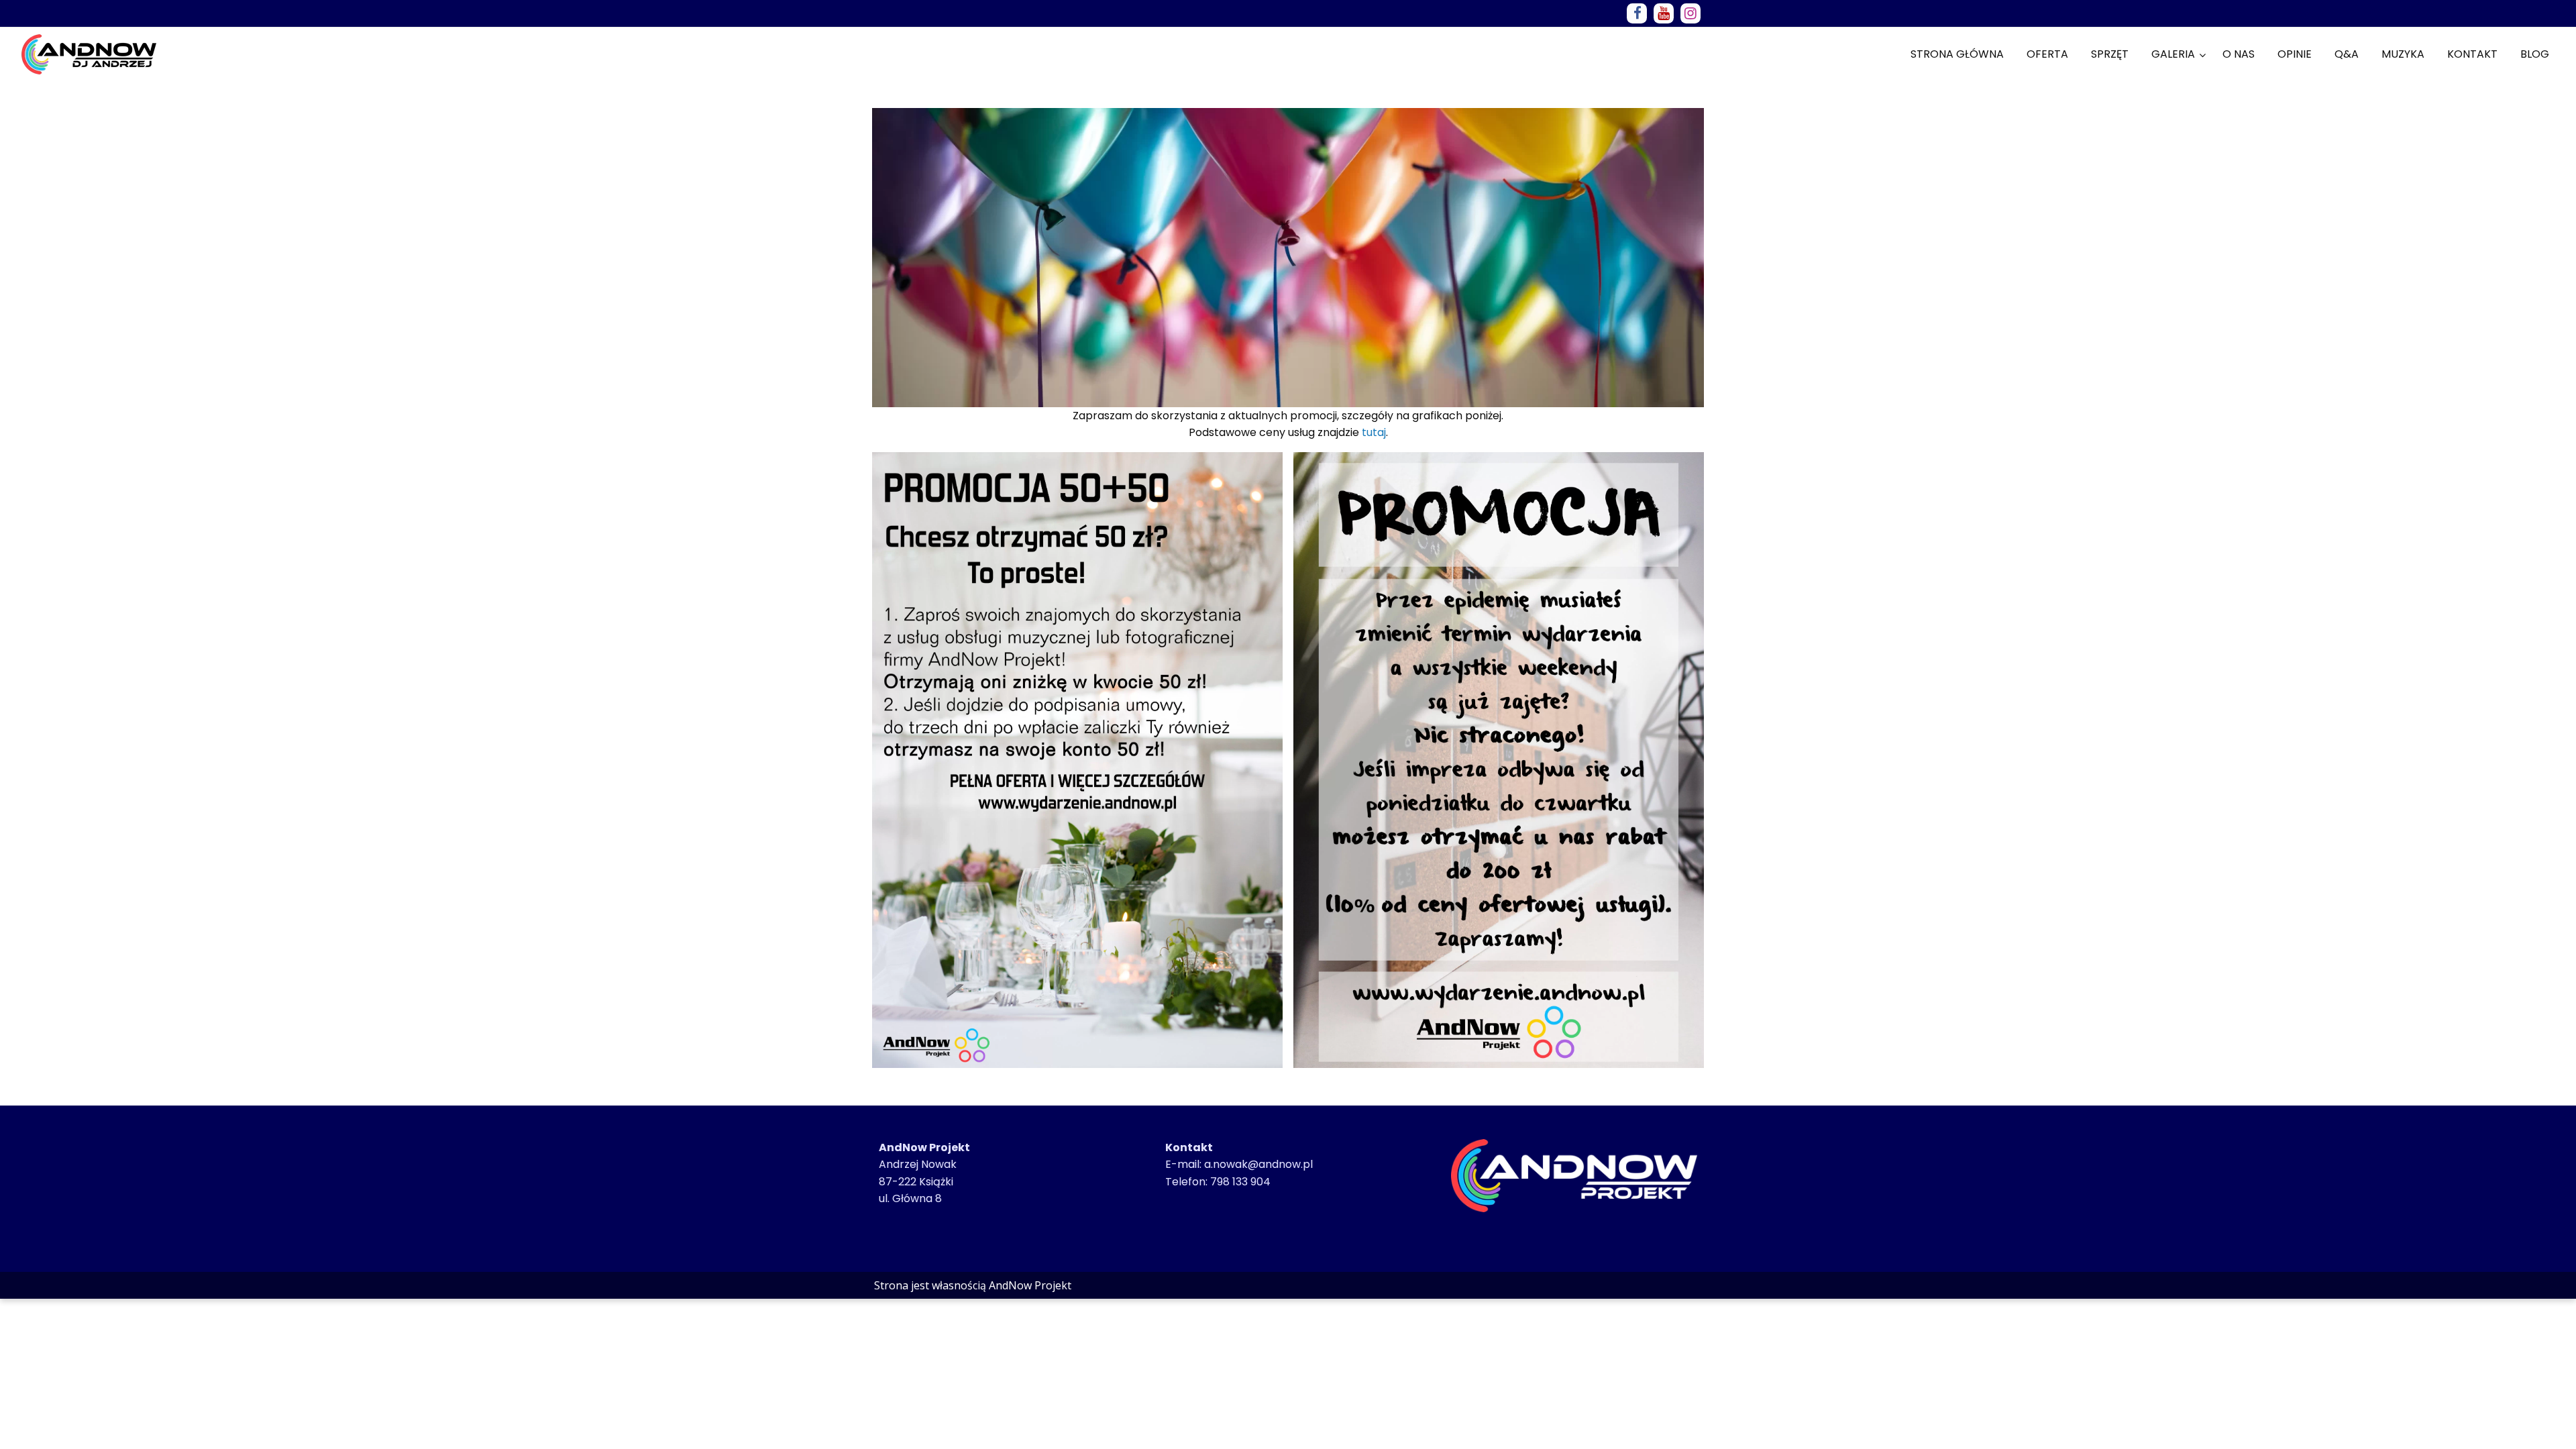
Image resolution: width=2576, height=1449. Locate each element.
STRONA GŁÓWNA (1957, 54)
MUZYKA (2403, 54)
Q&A (2347, 54)
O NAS (2239, 54)
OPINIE (2295, 54)
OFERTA (2047, 54)
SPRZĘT (2110, 54)
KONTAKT (2472, 54)
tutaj (1374, 432)
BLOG (2535, 54)
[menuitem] (1957, 54)
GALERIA (2173, 54)
